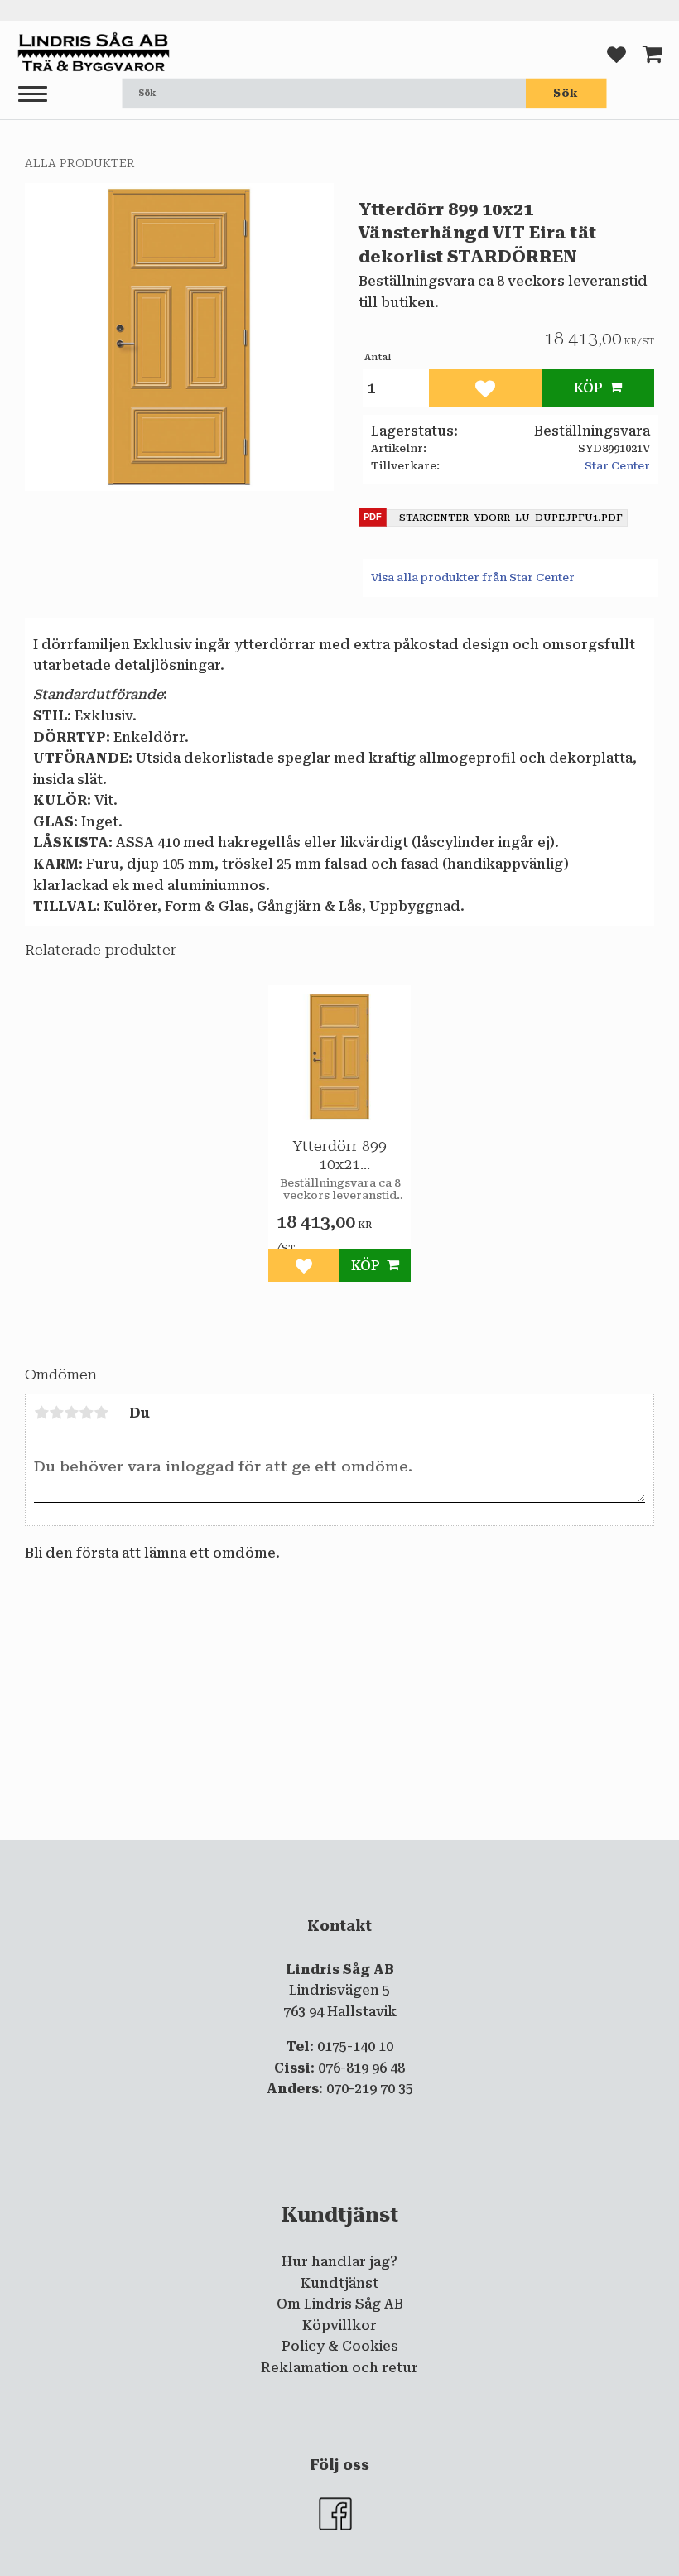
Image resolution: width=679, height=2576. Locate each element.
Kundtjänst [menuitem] (339, 2283)
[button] (33, 95)
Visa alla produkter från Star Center (473, 578)
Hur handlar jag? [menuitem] (339, 2262)
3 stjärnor (71, 1413)
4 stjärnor (86, 1413)
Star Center (617, 466)
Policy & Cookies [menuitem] (340, 2346)
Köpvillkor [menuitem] (339, 2326)
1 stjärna (41, 1413)
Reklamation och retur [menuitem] (339, 2368)
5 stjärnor (101, 1413)
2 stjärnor (56, 1413)
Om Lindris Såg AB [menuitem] (340, 2304)
